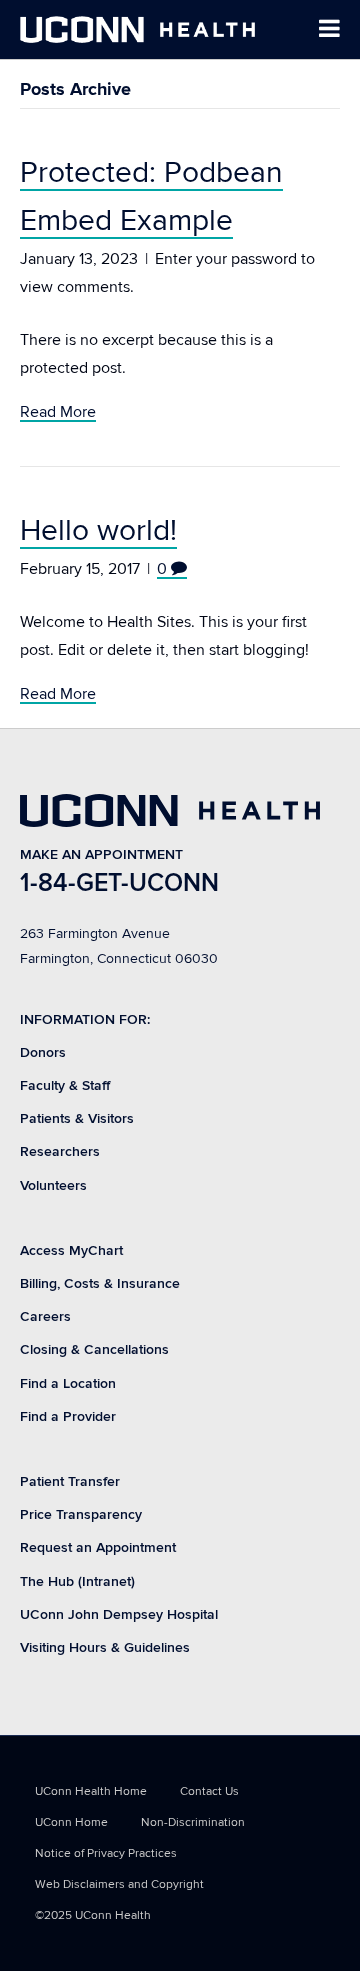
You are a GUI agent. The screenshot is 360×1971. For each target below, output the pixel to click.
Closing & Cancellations (94, 1349)
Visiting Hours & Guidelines (105, 1647)
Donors (43, 1052)
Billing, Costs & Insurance (100, 1283)
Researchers (60, 1151)
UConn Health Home (91, 1791)
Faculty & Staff (65, 1085)
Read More (58, 412)
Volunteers (53, 1185)
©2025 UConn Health (93, 1915)
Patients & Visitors (77, 1118)
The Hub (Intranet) (77, 1581)
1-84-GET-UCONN (119, 883)
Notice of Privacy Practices (106, 1853)
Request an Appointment (98, 1547)
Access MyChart (71, 1250)
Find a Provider (68, 1416)
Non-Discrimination (193, 1822)
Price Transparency (81, 1514)
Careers (45, 1316)
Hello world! (98, 531)
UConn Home (71, 1822)
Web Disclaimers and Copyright (119, 1884)
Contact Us (209, 1791)
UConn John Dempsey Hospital (119, 1614)
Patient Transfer (70, 1481)
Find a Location (68, 1383)
